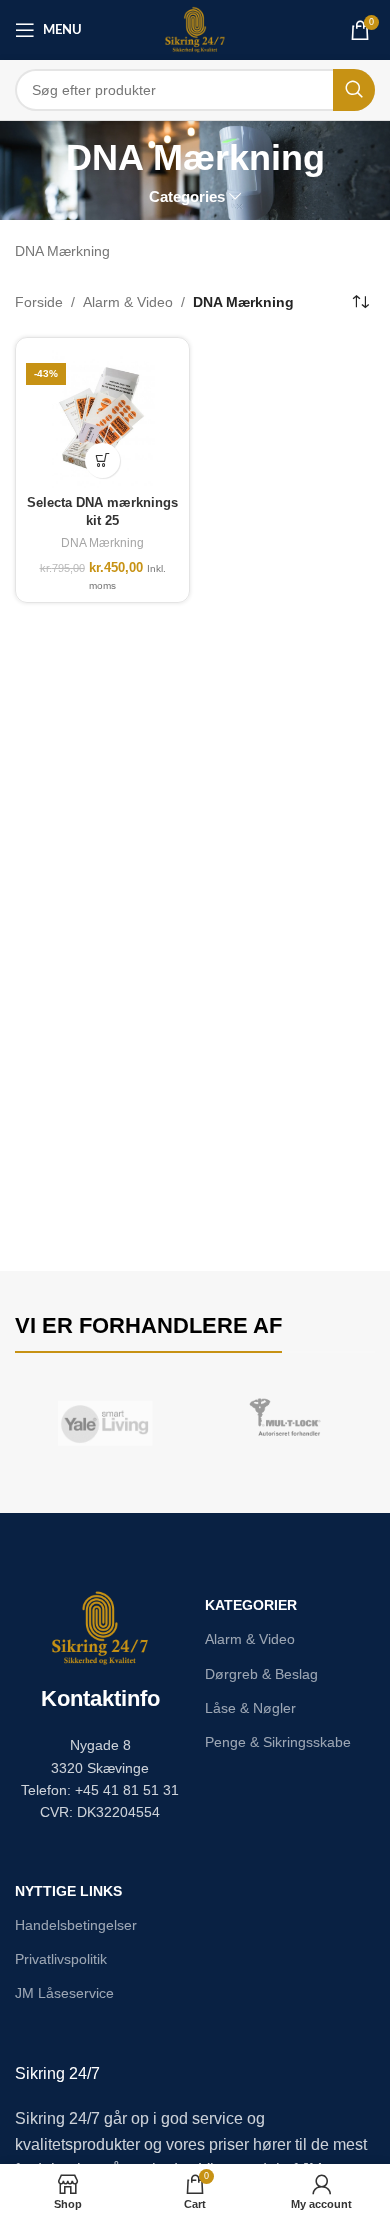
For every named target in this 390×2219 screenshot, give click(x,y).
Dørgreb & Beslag (261, 1674)
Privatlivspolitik (61, 1959)
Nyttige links (68, 1891)
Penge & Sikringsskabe (278, 1742)
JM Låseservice (64, 1993)
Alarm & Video (128, 302)
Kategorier (251, 1605)
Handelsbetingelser (76, 1925)
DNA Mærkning (102, 543)
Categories (187, 196)
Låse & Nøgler (250, 1708)
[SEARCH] (354, 90)
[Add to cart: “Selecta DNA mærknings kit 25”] (102, 460)
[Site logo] (195, 29)
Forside (39, 302)
